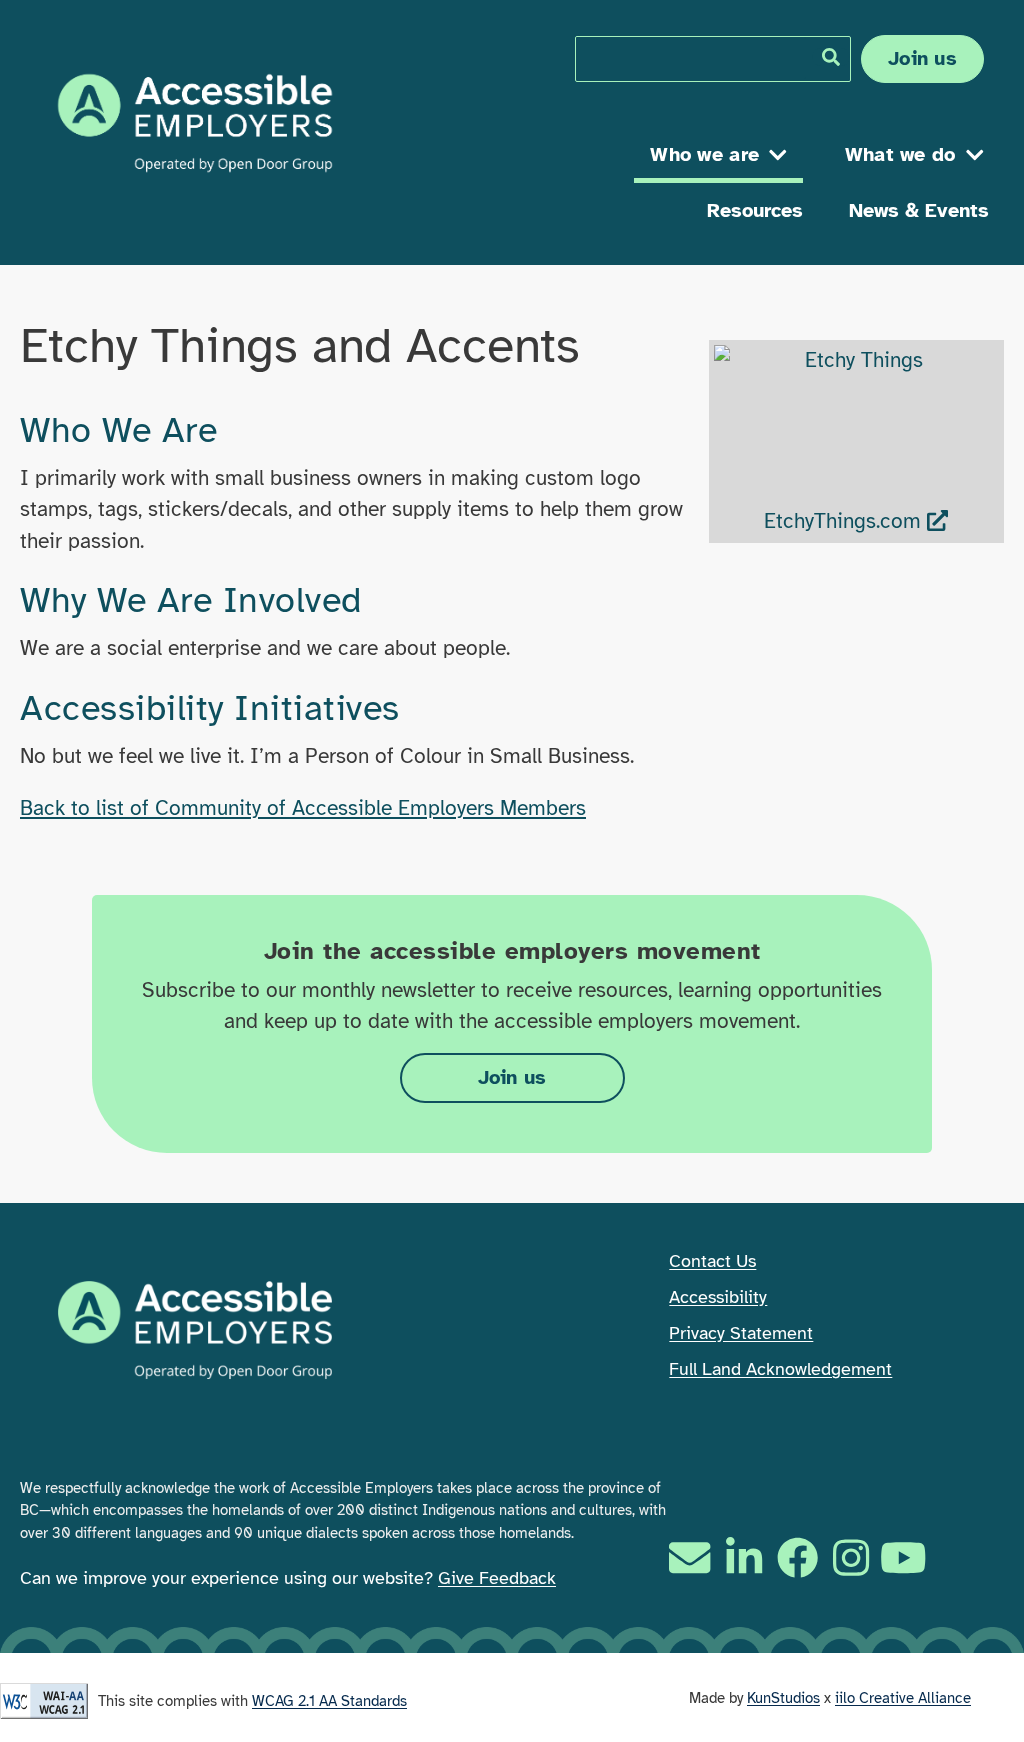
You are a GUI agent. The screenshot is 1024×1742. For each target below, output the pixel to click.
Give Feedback (497, 1578)
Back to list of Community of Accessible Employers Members (303, 808)
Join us (922, 58)
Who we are (704, 154)
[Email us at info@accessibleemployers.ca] (692, 1557)
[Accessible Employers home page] (195, 123)
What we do (900, 154)
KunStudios (783, 1698)
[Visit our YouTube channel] (906, 1557)
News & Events (919, 210)
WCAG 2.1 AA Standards (329, 1701)
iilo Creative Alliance (903, 1698)
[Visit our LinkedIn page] (744, 1557)
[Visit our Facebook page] (797, 1557)
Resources (755, 210)
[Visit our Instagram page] (851, 1557)
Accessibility (718, 1297)
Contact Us (712, 1261)
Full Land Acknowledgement (780, 1369)
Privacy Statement (741, 1333)
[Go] (831, 57)
